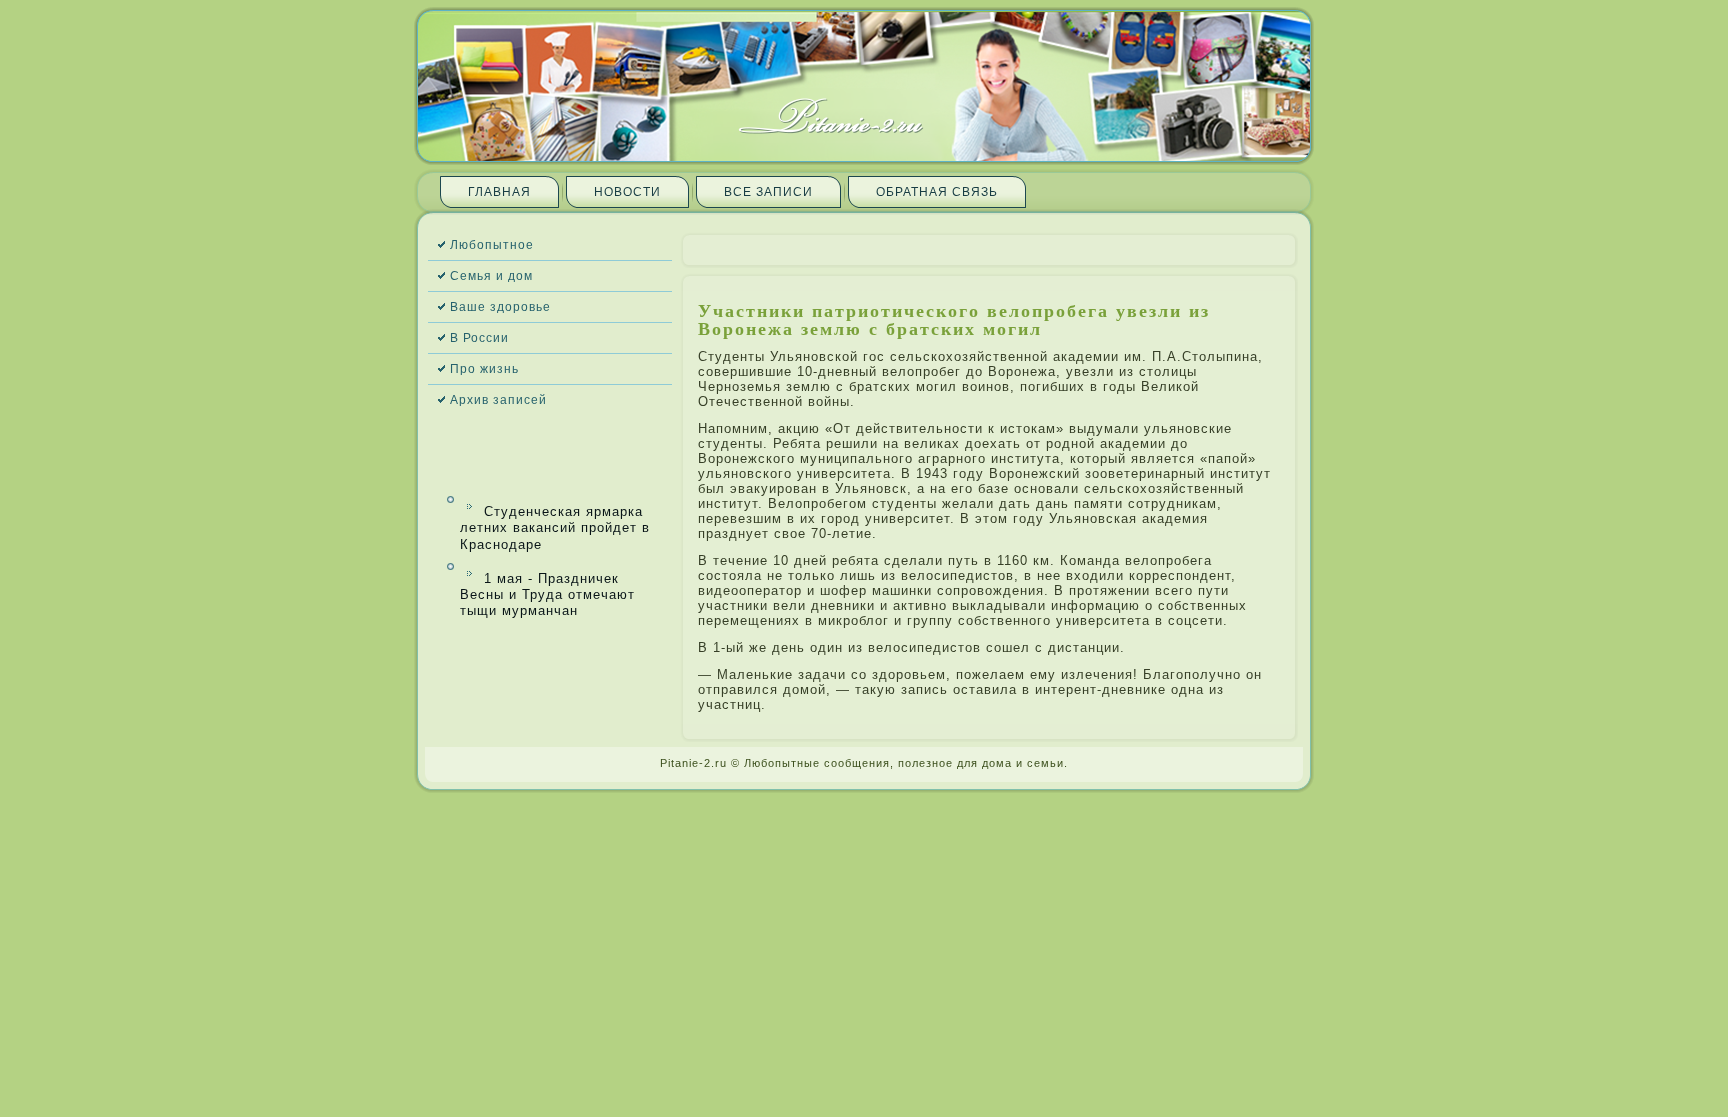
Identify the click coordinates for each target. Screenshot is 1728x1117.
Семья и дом (491, 276)
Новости (627, 192)
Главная (499, 192)
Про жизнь (484, 369)
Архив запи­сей (498, 400)
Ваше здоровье (500, 307)
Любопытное (492, 245)
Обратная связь (937, 192)
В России (479, 338)
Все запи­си (768, 192)
